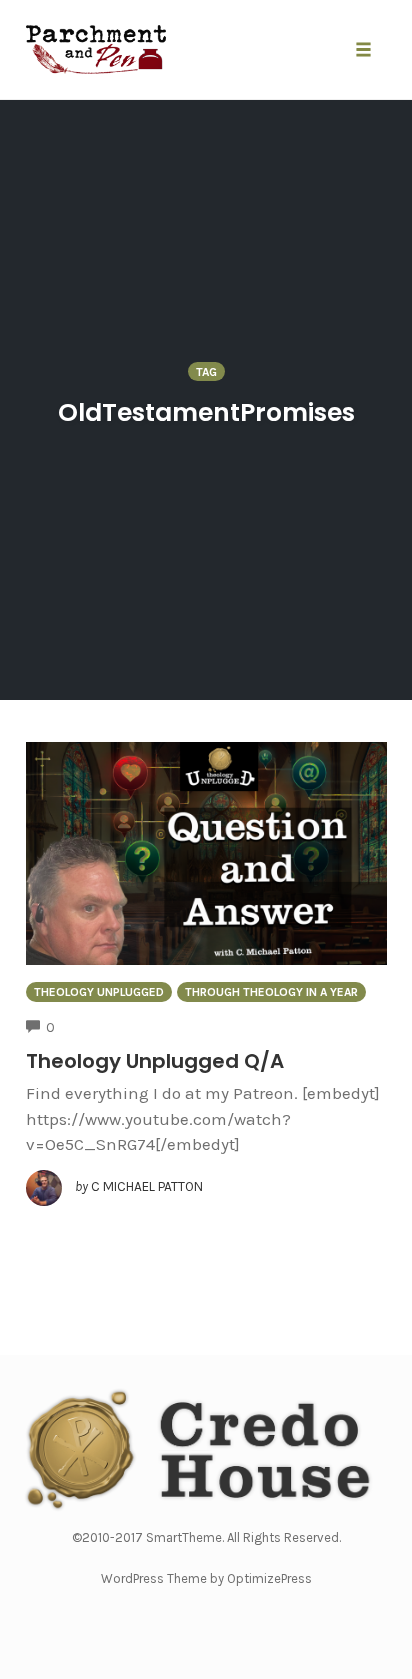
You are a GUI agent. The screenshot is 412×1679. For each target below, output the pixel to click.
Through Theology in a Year (271, 992)
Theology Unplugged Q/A (155, 1061)
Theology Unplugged (99, 992)
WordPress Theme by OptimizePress (206, 1578)
